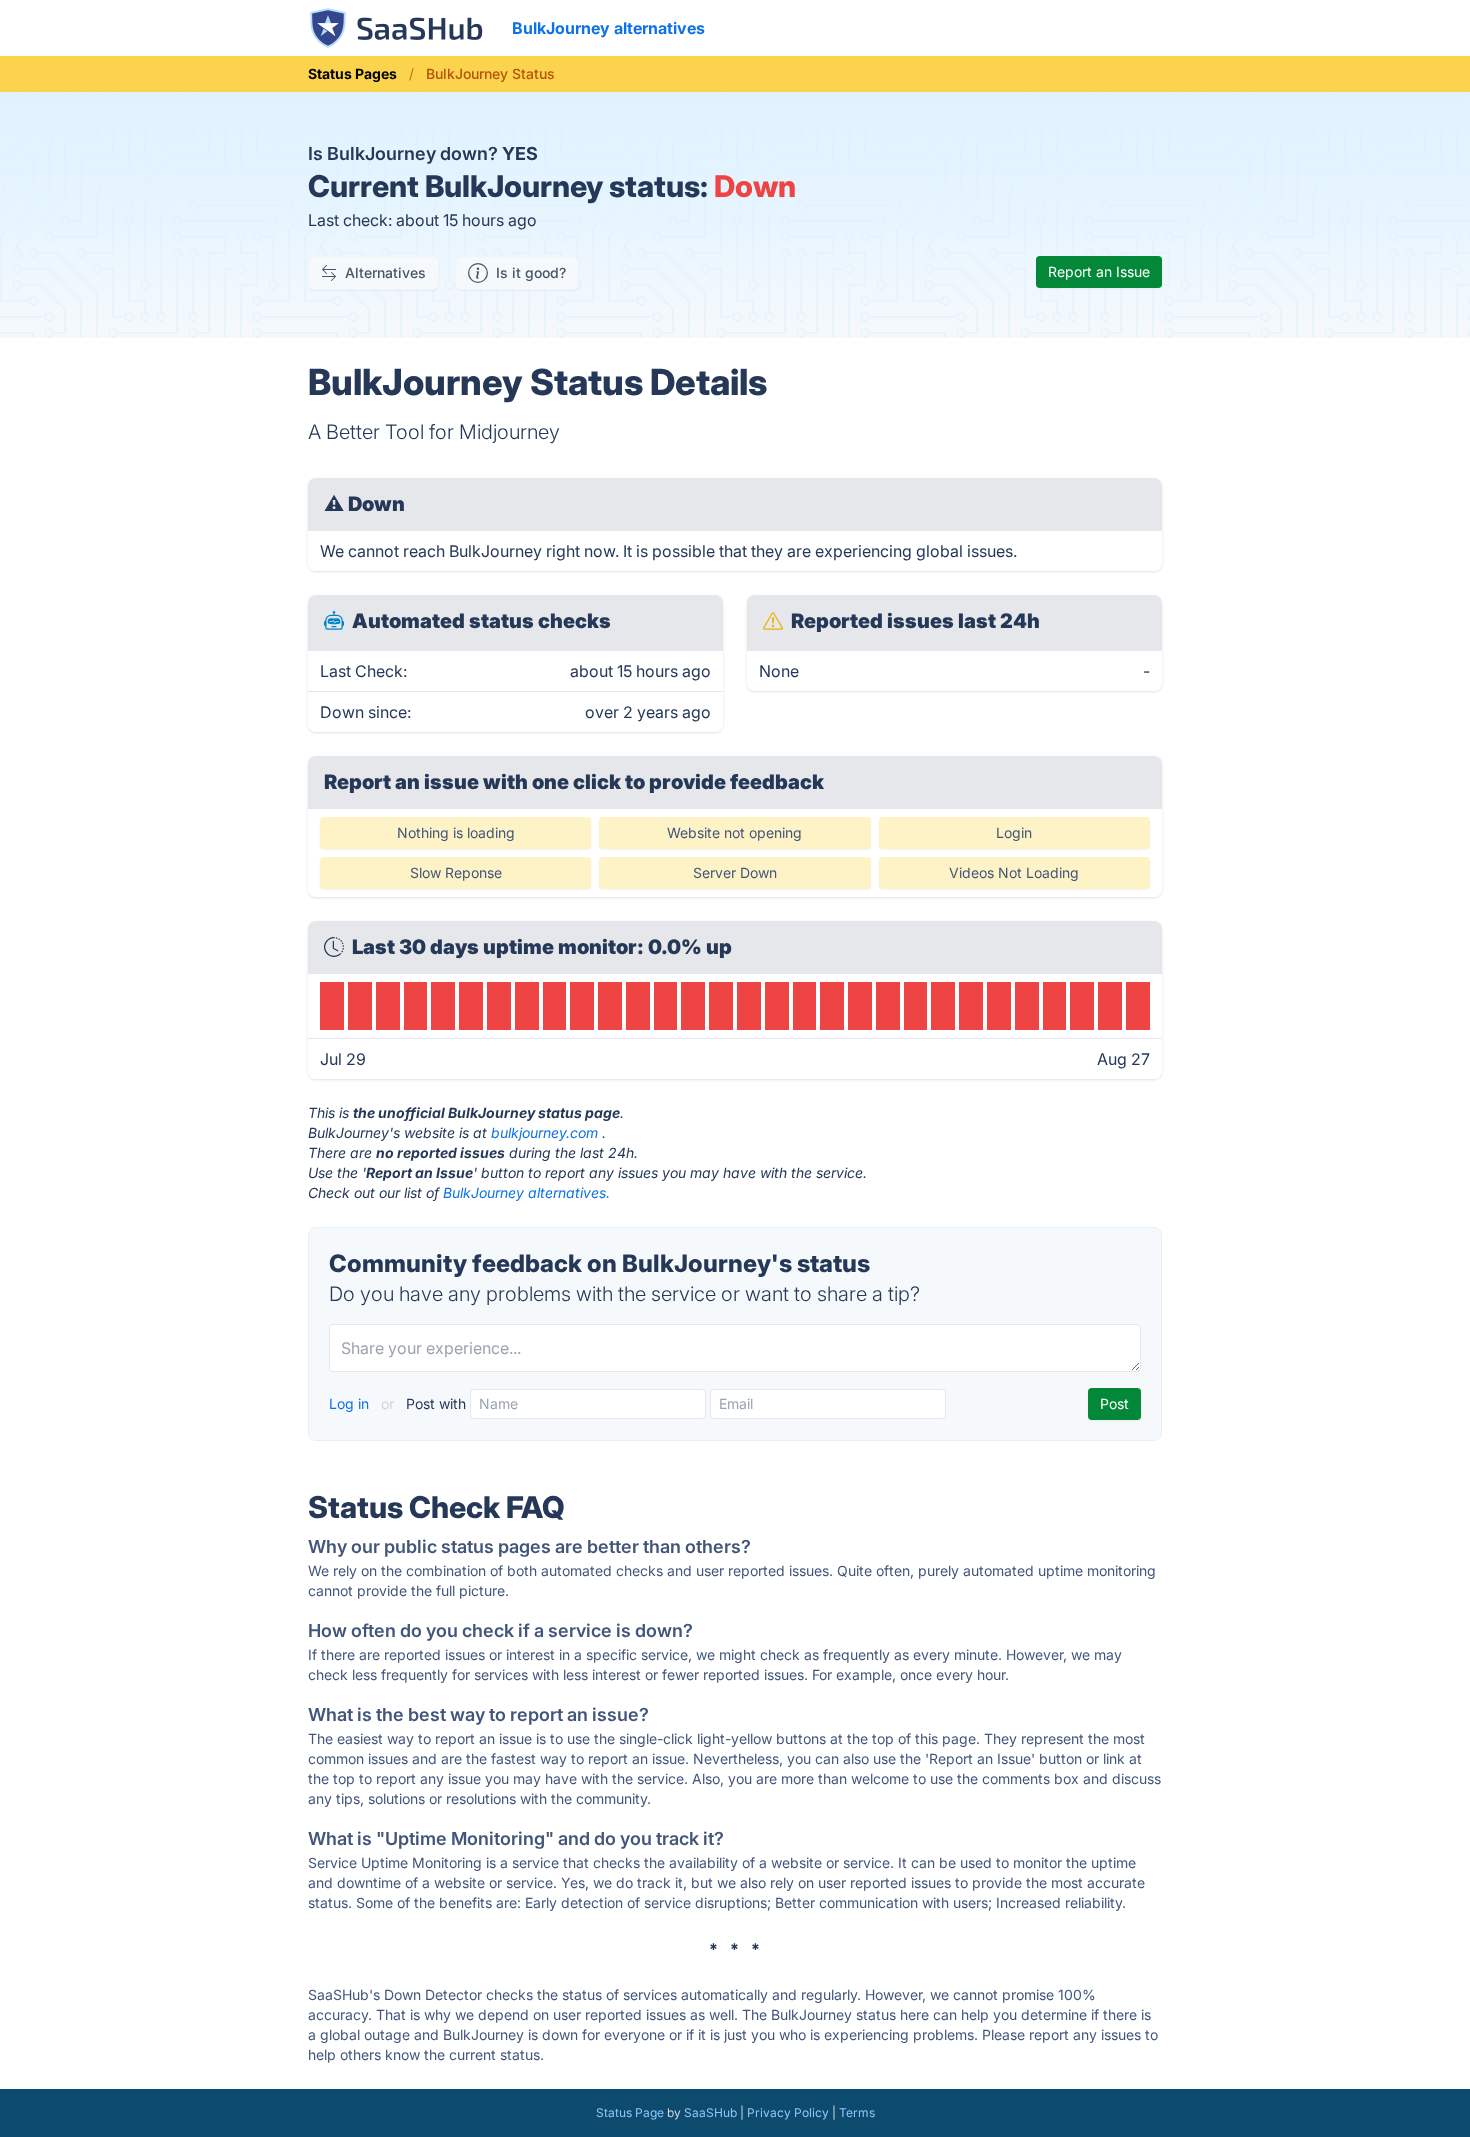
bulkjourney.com (544, 1132)
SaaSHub (710, 2112)
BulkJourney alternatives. (526, 1192)
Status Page (630, 2112)
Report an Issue (1099, 271)
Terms (857, 2112)
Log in (351, 1403)
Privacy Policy (788, 2112)
